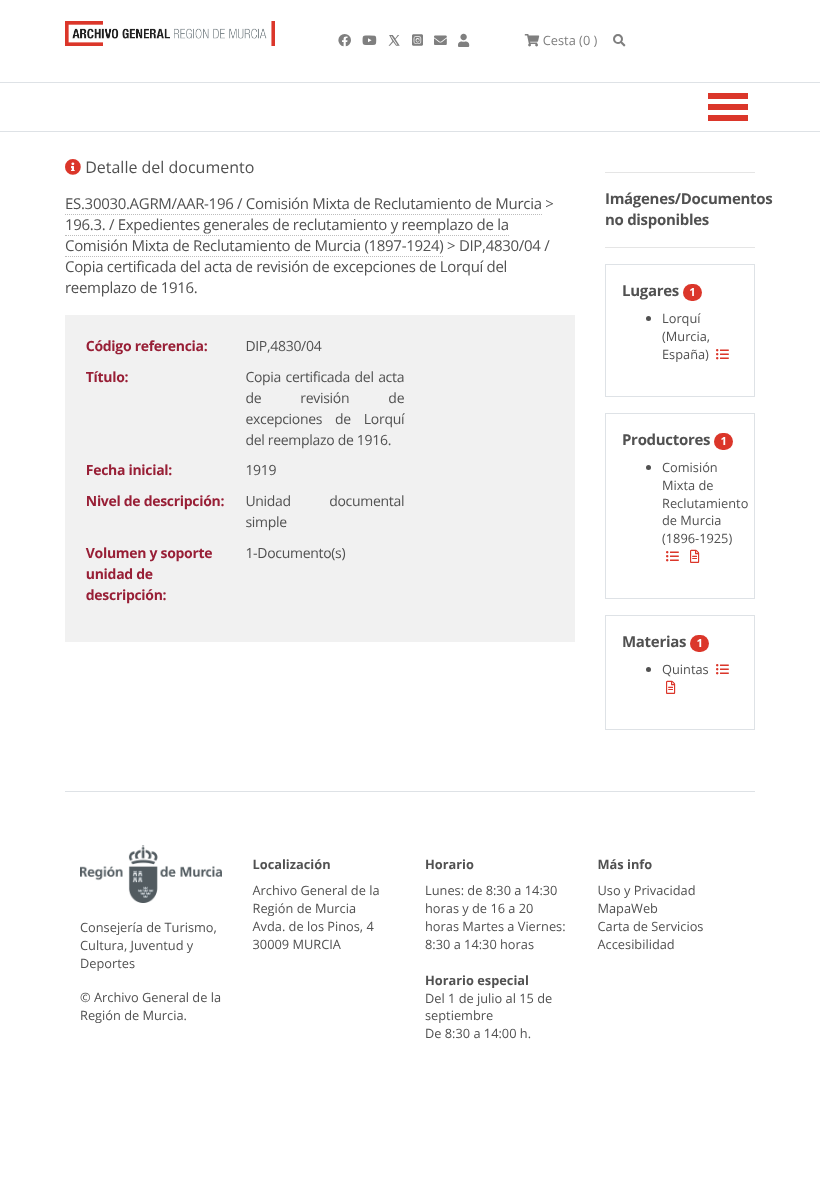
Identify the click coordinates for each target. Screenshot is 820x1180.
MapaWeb (628, 908)
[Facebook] (346, 40)
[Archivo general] (170, 29)
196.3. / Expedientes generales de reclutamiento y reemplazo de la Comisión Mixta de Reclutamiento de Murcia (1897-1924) (287, 235)
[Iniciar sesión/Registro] (463, 40)
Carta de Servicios (651, 926)
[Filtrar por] (722, 354)
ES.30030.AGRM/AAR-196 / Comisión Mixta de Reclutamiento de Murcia (303, 204)
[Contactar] (442, 40)
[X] (396, 40)
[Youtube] (370, 40)
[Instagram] (419, 40)
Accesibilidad (636, 944)
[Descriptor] (695, 556)
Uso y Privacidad (647, 890)
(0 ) (570, 40)
